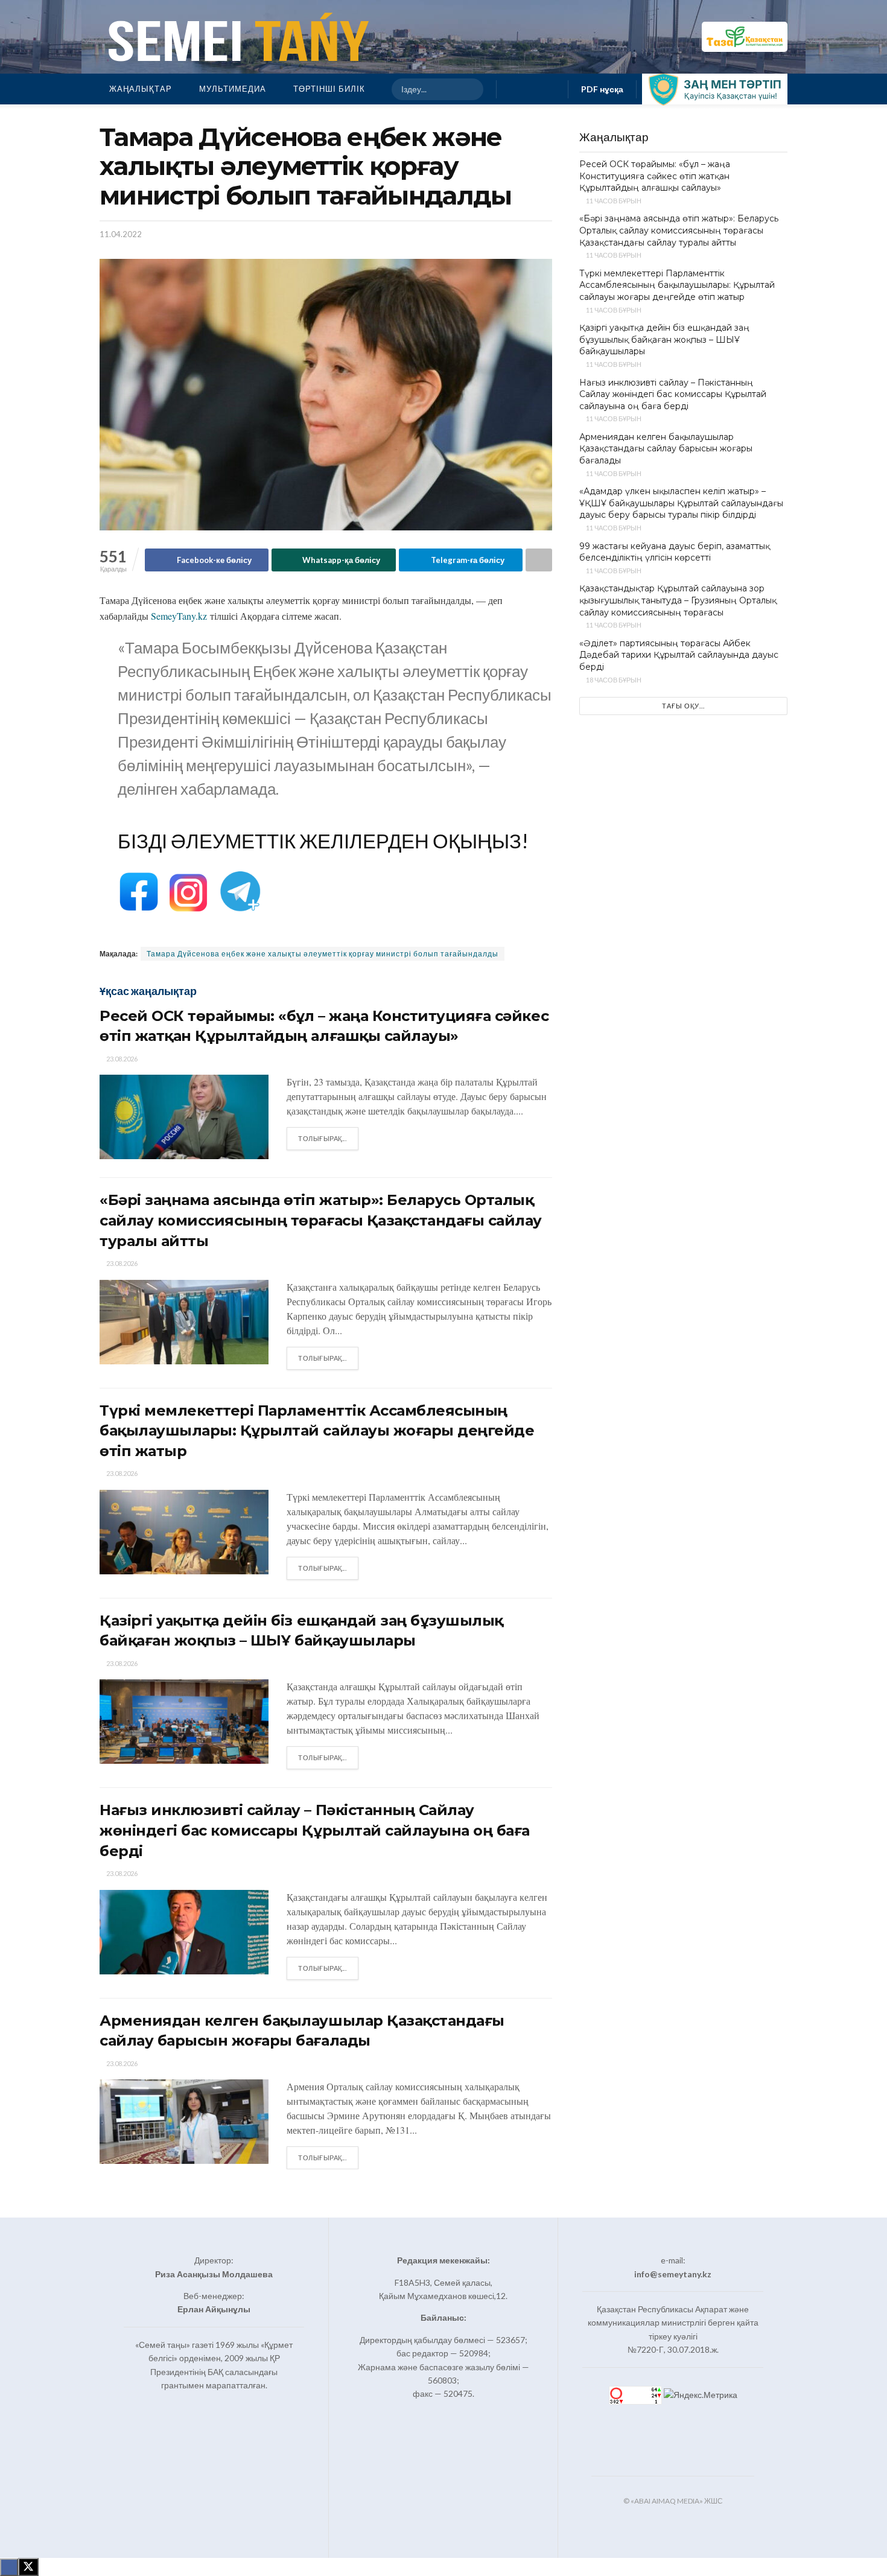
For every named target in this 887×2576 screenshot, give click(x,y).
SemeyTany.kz (179, 616)
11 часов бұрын (613, 201)
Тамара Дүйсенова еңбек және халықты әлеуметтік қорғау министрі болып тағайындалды (323, 954)
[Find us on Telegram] (552, 89)
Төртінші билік (329, 89)
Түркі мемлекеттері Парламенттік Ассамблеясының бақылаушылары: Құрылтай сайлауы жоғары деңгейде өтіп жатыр (317, 1431)
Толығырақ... (328, 1138)
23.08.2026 (121, 1059)
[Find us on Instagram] (532, 89)
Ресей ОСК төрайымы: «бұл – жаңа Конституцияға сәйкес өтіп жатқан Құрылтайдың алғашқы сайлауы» (655, 176)
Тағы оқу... (683, 706)
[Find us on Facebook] (513, 89)
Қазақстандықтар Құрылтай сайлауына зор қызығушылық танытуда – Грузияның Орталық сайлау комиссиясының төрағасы (678, 600)
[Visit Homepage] (236, 37)
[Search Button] (469, 89)
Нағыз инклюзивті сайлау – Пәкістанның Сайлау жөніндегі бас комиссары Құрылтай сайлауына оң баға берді (315, 1830)
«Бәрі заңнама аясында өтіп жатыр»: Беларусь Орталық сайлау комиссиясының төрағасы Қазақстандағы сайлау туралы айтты (321, 1220)
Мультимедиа (233, 89)
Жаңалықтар (141, 89)
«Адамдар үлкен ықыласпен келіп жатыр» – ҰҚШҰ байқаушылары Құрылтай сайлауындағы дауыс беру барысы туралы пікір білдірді (681, 503)
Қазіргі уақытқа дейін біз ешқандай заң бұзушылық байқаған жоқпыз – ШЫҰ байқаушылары (664, 339)
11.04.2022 (121, 234)
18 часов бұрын (613, 680)
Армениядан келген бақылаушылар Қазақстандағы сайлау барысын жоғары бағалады (666, 449)
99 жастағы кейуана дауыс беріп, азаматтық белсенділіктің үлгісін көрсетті (675, 552)
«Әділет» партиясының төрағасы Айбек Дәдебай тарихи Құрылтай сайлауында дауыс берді (679, 655)
